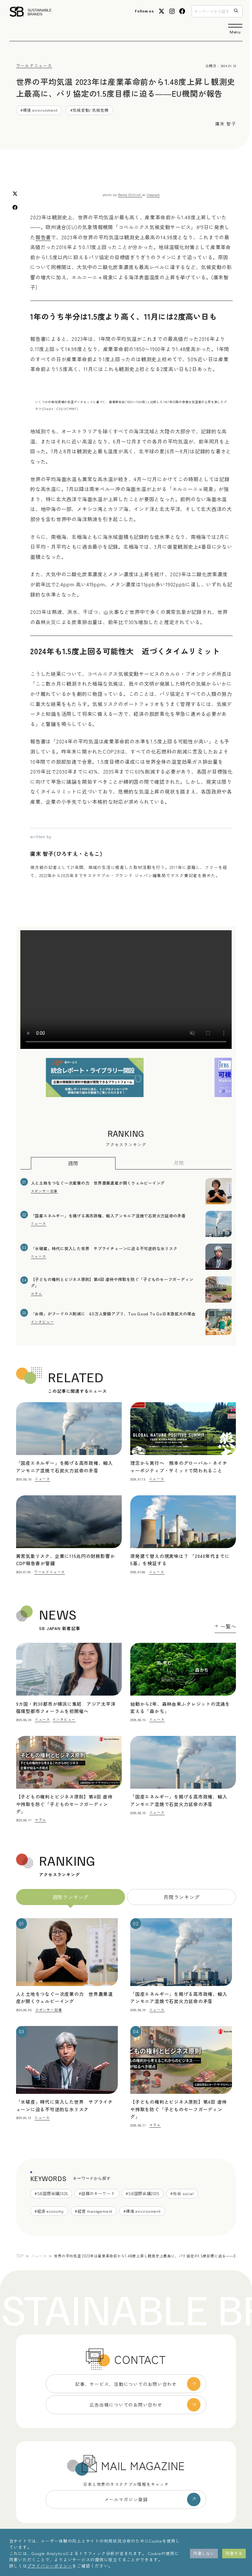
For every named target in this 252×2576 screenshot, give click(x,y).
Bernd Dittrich (130, 195)
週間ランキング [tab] (71, 1897)
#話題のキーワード (97, 2193)
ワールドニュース (34, 65)
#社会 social (182, 2193)
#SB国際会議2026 (51, 2193)
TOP (20, 2256)
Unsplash (153, 195)
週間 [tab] (73, 1163)
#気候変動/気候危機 (90, 110)
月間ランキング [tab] (181, 1897)
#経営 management (94, 2211)
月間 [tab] (179, 1163)
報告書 (43, 237)
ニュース (39, 2256)
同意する (234, 2553)
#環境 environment (39, 110)
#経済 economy (49, 2211)
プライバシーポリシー (50, 2566)
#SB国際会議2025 (142, 2193)
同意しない (204, 2553)
